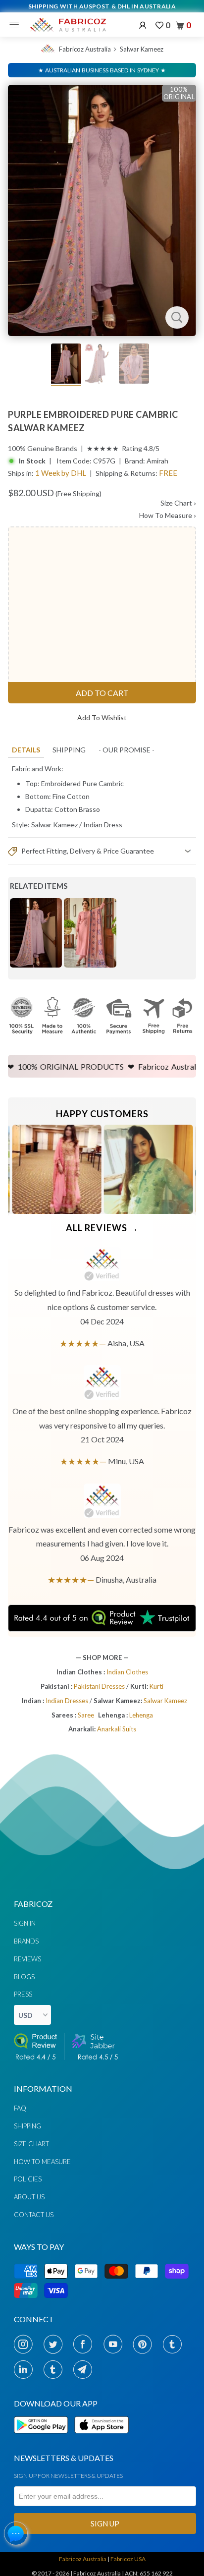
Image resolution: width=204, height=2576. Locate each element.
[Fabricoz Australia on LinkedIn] (26, 2369)
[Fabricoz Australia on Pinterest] (145, 2344)
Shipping (69, 750)
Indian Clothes (127, 1672)
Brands (26, 1941)
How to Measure (42, 2162)
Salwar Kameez (142, 49)
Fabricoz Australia (85, 49)
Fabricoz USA (128, 2559)
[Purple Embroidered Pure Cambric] (102, 210)
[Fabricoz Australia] (68, 25)
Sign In (25, 1923)
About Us (29, 2197)
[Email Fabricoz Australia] (85, 2369)
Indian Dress (103, 825)
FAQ (20, 2108)
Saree (86, 1715)
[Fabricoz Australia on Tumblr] (175, 2344)
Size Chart (178, 503)
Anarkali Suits (117, 1729)
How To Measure (168, 515)
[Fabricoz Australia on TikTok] (56, 2369)
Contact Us (34, 2215)
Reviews (27, 1959)
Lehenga (141, 1715)
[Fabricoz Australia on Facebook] (85, 2344)
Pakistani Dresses (100, 1686)
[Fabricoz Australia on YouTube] (116, 2344)
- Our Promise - (127, 750)
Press (23, 1994)
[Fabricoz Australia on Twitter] (56, 2344)
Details (26, 750)
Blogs (24, 1977)
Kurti (156, 1686)
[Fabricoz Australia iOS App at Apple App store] (101, 2439)
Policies (28, 2179)
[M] (17, 25)
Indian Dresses (68, 1701)
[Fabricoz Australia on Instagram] (26, 2344)
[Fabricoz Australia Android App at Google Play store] (44, 2439)
